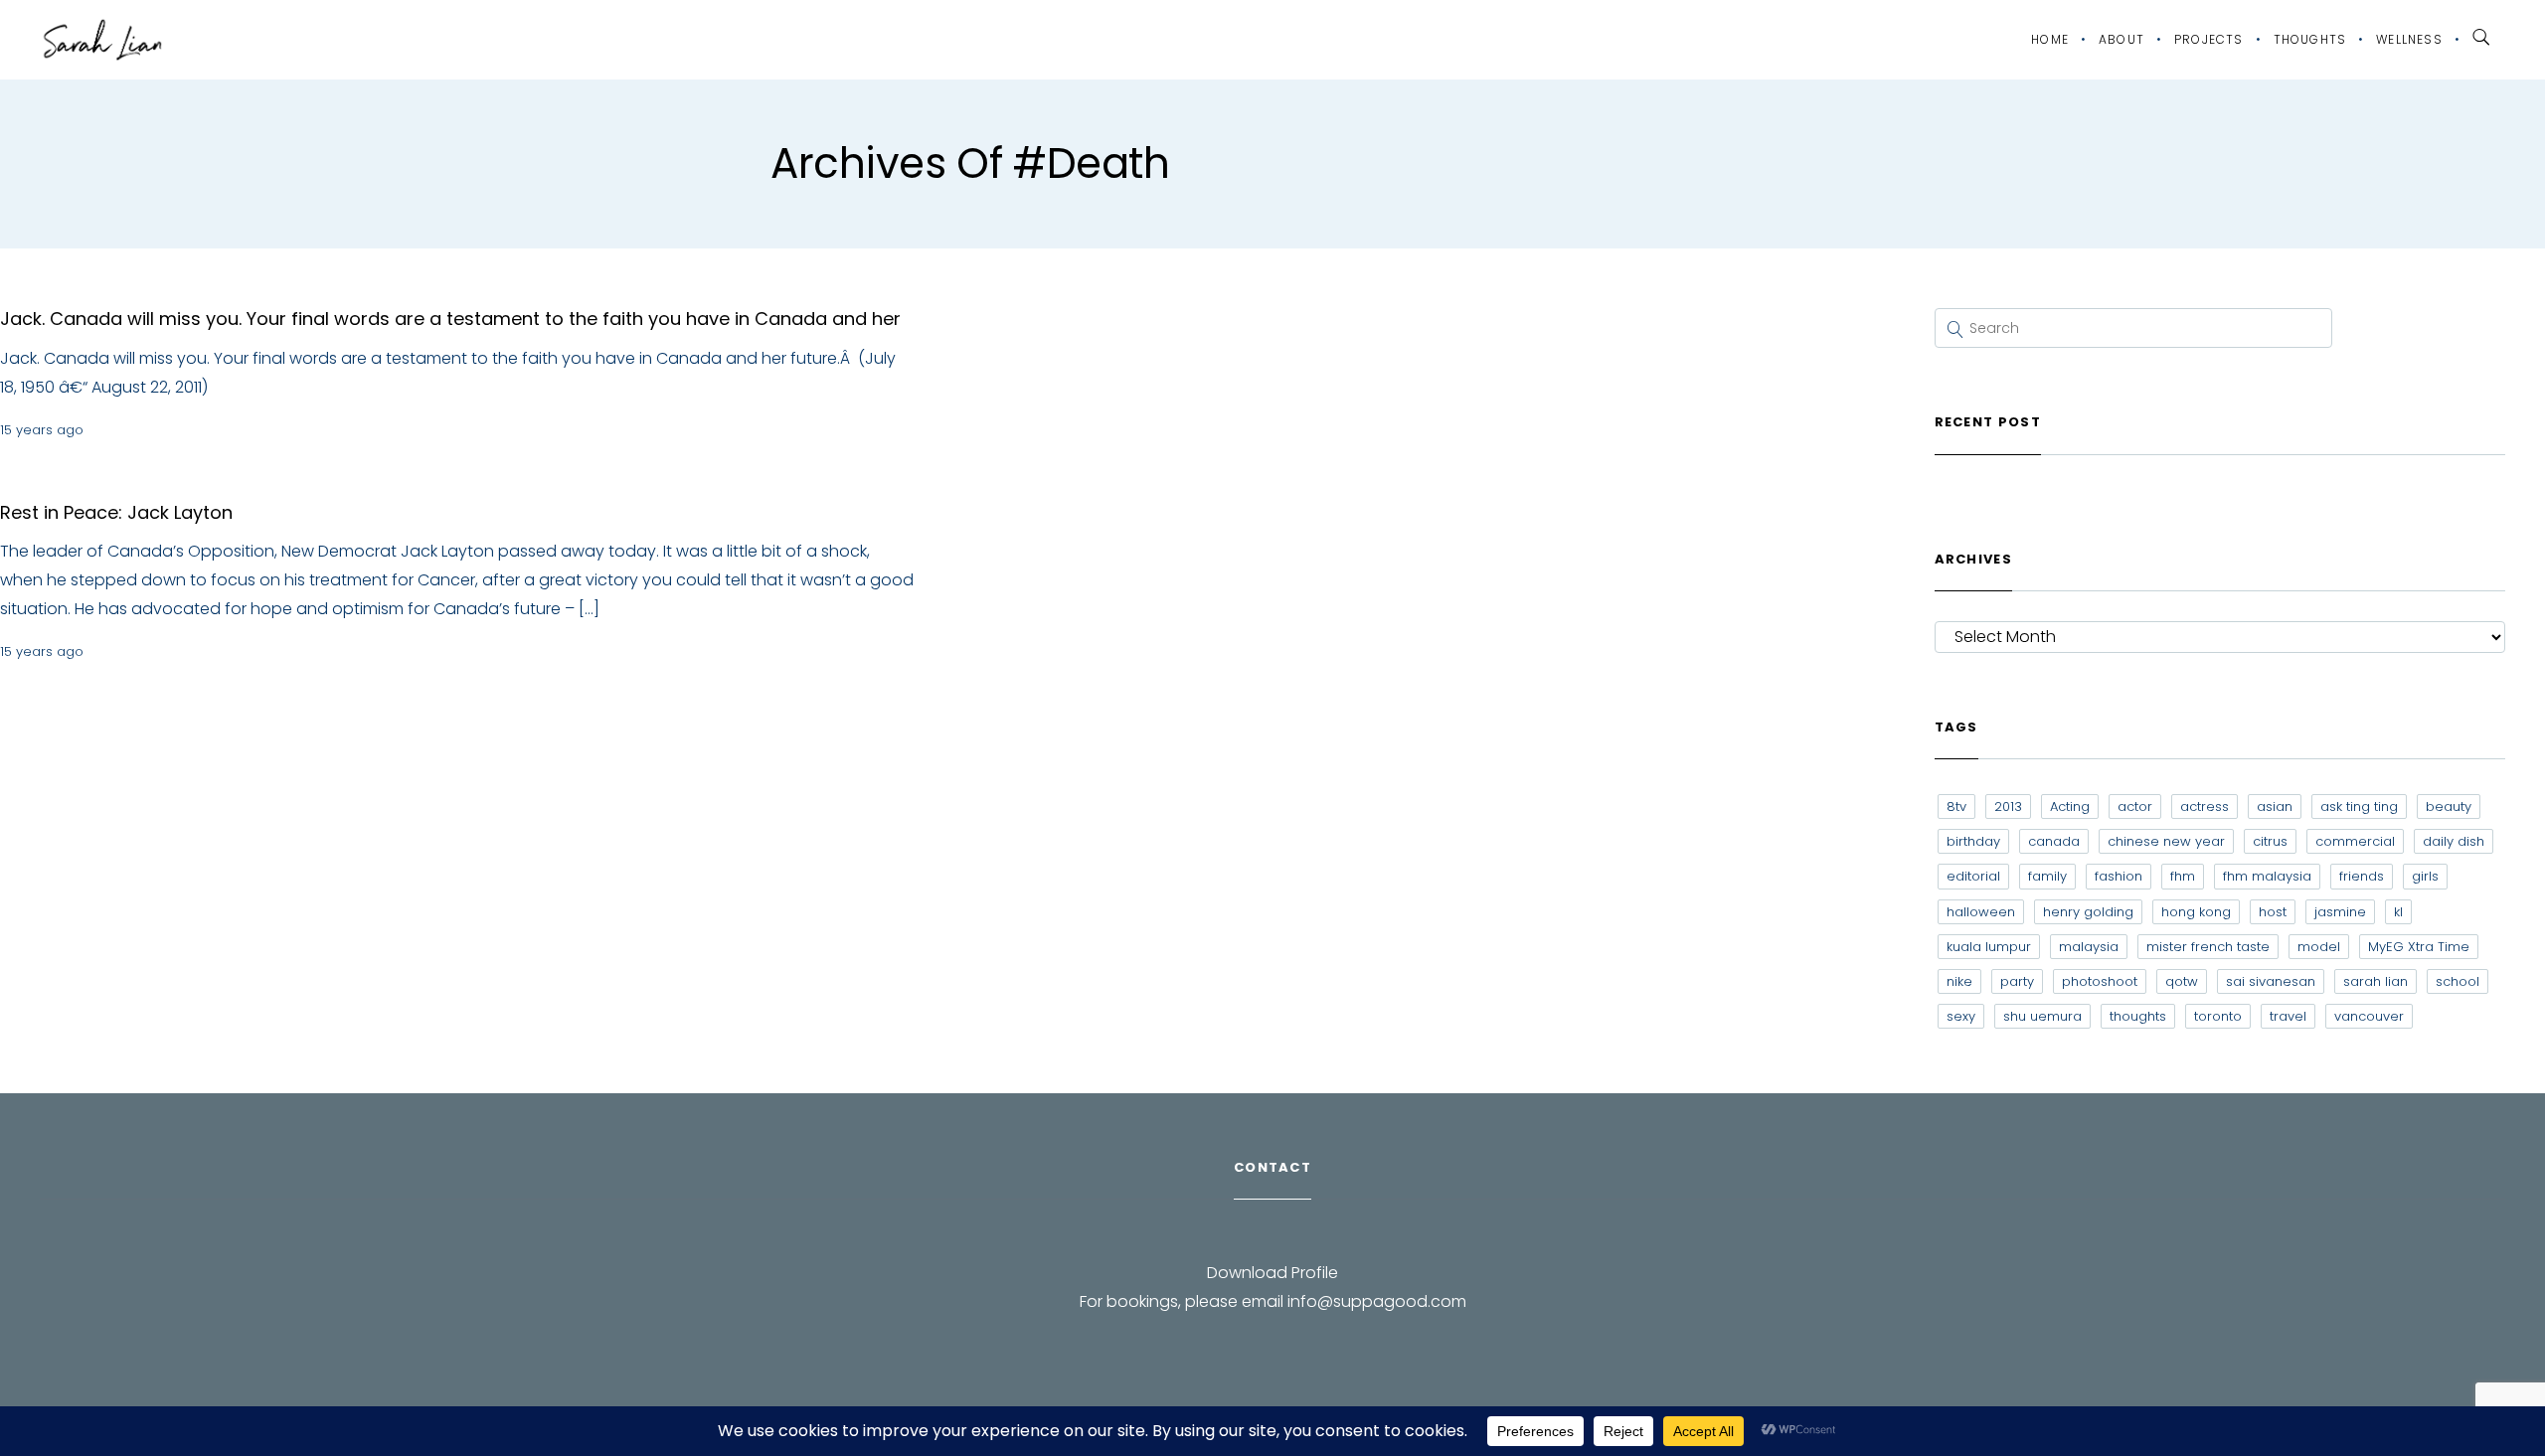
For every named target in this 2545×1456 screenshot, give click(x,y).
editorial (1973, 876)
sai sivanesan (2271, 981)
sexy (1961, 1016)
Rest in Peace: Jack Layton (116, 512)
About (2121, 39)
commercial (2355, 841)
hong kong (2196, 912)
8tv (1956, 807)
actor (2135, 807)
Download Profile (1272, 1273)
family (2047, 876)
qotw (2182, 981)
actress (2205, 807)
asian (2275, 807)
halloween (1981, 912)
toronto (2218, 1016)
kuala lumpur (1989, 947)
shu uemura (2042, 1016)
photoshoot (2100, 981)
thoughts (2138, 1016)
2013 (2008, 807)
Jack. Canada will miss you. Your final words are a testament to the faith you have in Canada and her (450, 319)
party (2017, 981)
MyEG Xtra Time (2419, 947)
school (2458, 981)
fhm (2183, 876)
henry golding (2088, 912)
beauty (2449, 807)
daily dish (2454, 841)
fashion (2119, 876)
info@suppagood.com (1377, 1301)
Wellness (2409, 39)
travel (2288, 1016)
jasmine (2340, 912)
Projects (2209, 39)
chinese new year (2166, 841)
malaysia (2089, 947)
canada (2054, 841)
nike (1959, 981)
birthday (1973, 841)
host (2273, 912)
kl (2398, 912)
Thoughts (2310, 39)
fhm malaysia (2267, 876)
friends (2362, 876)
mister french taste (2208, 947)
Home (2050, 39)
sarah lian (2375, 981)
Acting (2070, 807)
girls (2425, 876)
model (2319, 947)
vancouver (2369, 1016)
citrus (2270, 841)
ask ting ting (2359, 807)
